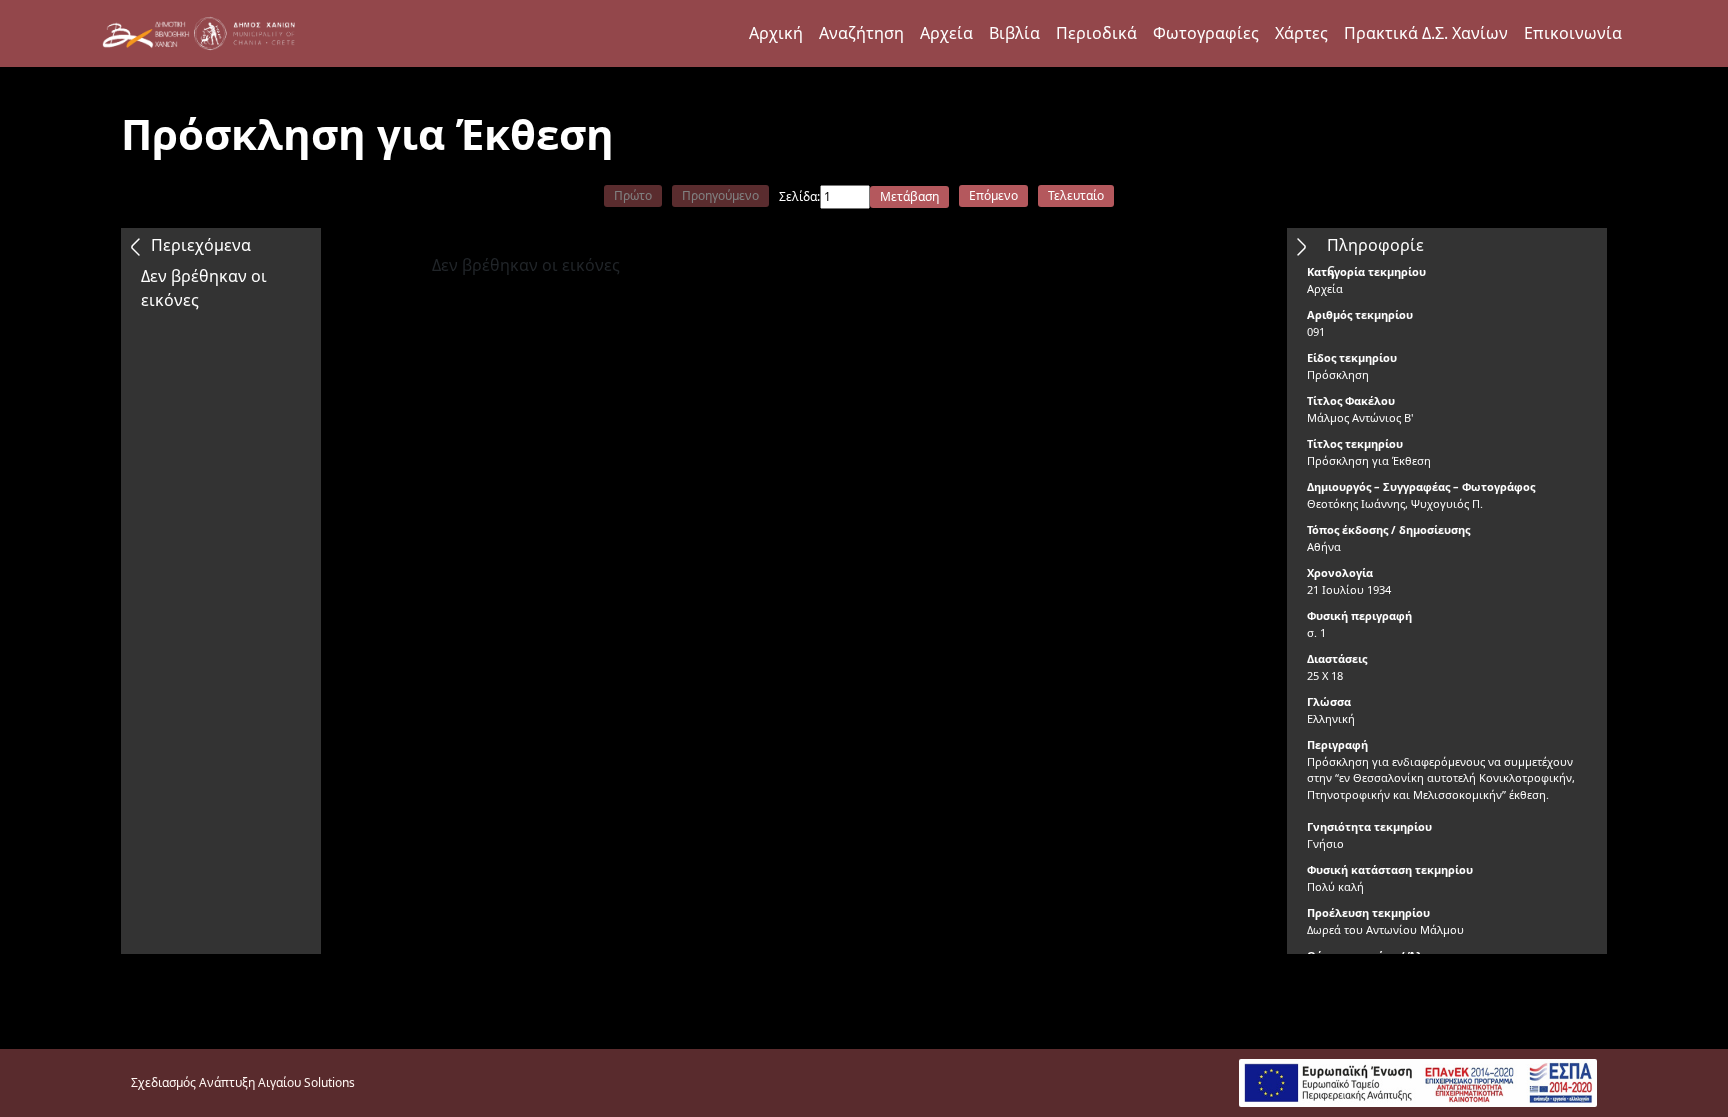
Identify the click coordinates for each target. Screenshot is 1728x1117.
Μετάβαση (909, 196)
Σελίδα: (799, 196)
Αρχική (776, 33)
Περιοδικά (1096, 33)
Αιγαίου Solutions (306, 1082)
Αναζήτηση (861, 33)
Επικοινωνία (1573, 33)
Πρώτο (633, 195)
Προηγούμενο (720, 195)
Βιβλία (1014, 33)
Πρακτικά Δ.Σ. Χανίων (1426, 33)
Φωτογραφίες (1206, 33)
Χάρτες (1301, 33)
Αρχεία (946, 33)
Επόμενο (993, 195)
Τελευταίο (1076, 195)
